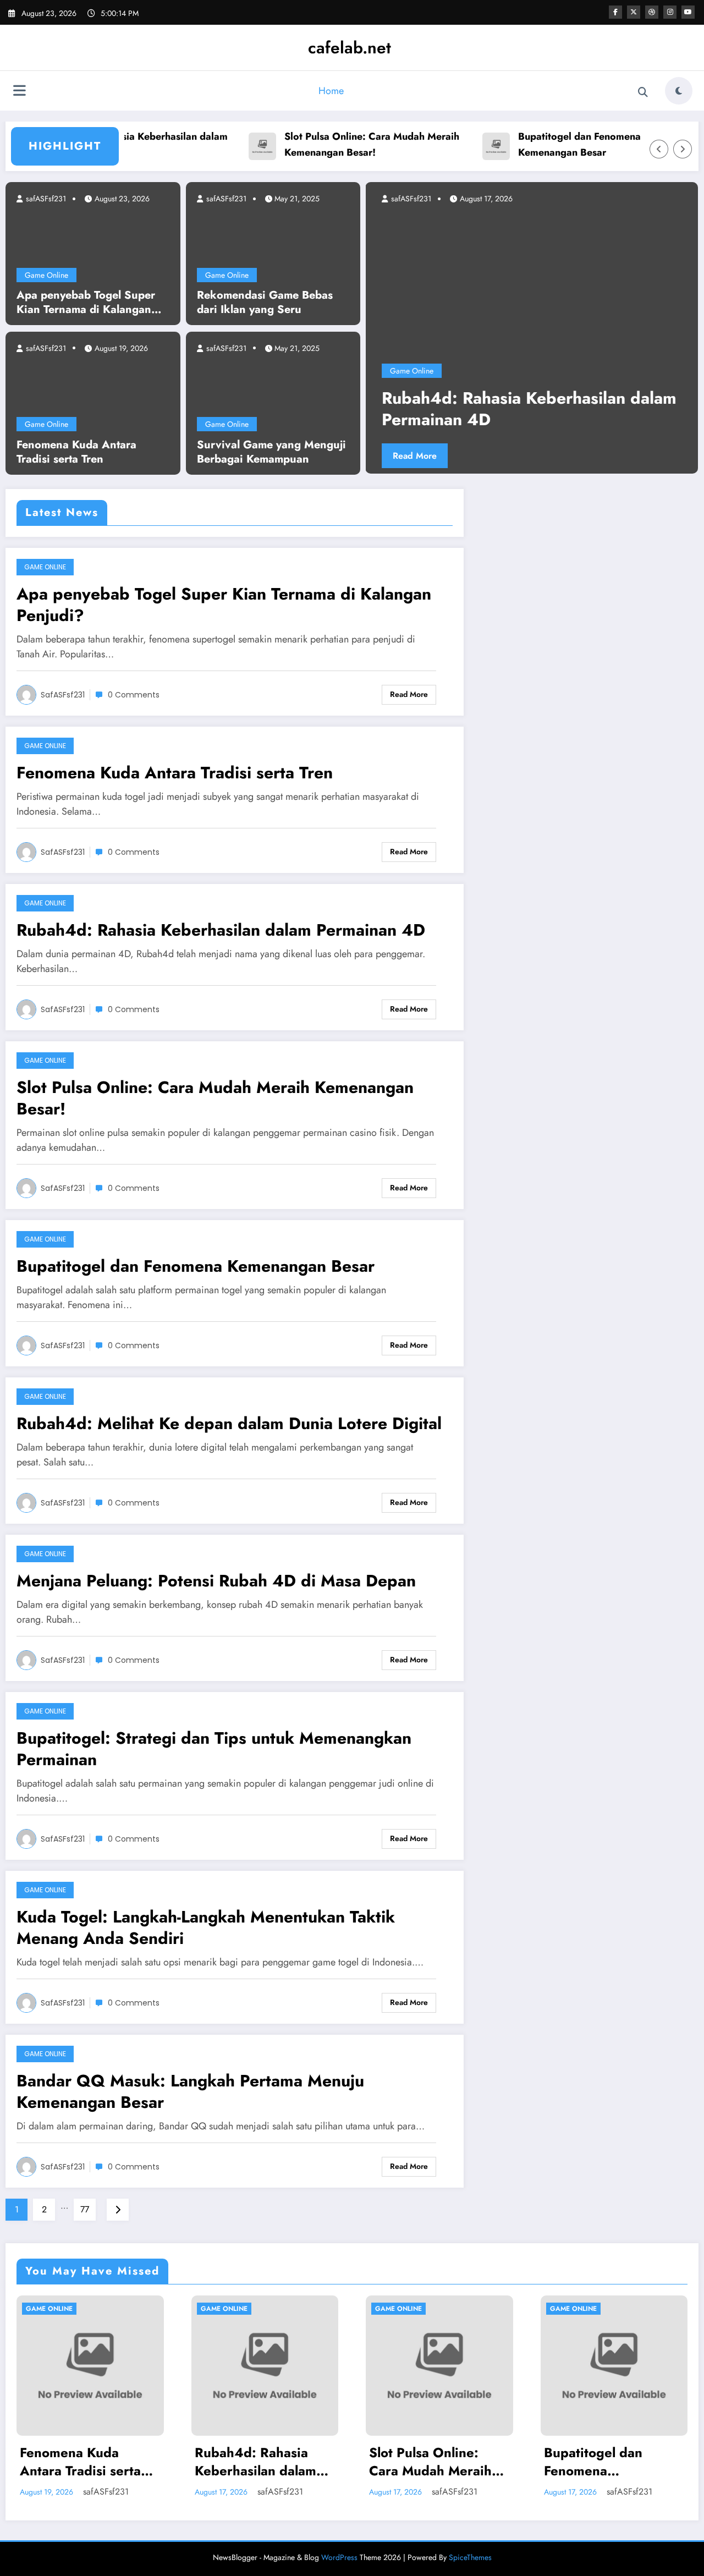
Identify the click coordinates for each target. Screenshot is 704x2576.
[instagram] (670, 12)
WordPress (339, 2557)
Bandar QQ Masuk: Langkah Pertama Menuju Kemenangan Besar (190, 2091)
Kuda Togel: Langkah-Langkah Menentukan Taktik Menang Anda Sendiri (206, 1927)
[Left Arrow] (659, 149)
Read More (478, 456)
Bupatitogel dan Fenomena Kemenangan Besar (544, 144)
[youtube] (688, 12)
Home (331, 91)
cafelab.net (350, 48)
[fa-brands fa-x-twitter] (634, 12)
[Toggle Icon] (19, 92)
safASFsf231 (45, 199)
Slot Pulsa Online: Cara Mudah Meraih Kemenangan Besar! (336, 144)
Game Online (46, 275)
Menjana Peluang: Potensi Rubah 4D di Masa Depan (216, 1581)
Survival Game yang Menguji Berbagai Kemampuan (271, 452)
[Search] (643, 92)
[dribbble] (652, 12)
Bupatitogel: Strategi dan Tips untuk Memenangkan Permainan (214, 1749)
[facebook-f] (615, 12)
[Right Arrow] (683, 149)
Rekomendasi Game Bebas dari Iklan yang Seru (265, 303)
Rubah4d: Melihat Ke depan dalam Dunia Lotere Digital (229, 1423)
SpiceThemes (470, 2557)
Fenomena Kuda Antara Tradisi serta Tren (76, 452)
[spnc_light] (679, 91)
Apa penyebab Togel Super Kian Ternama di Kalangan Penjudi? (86, 303)
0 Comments (134, 695)
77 (85, 2209)
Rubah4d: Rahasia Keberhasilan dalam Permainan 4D (221, 930)
